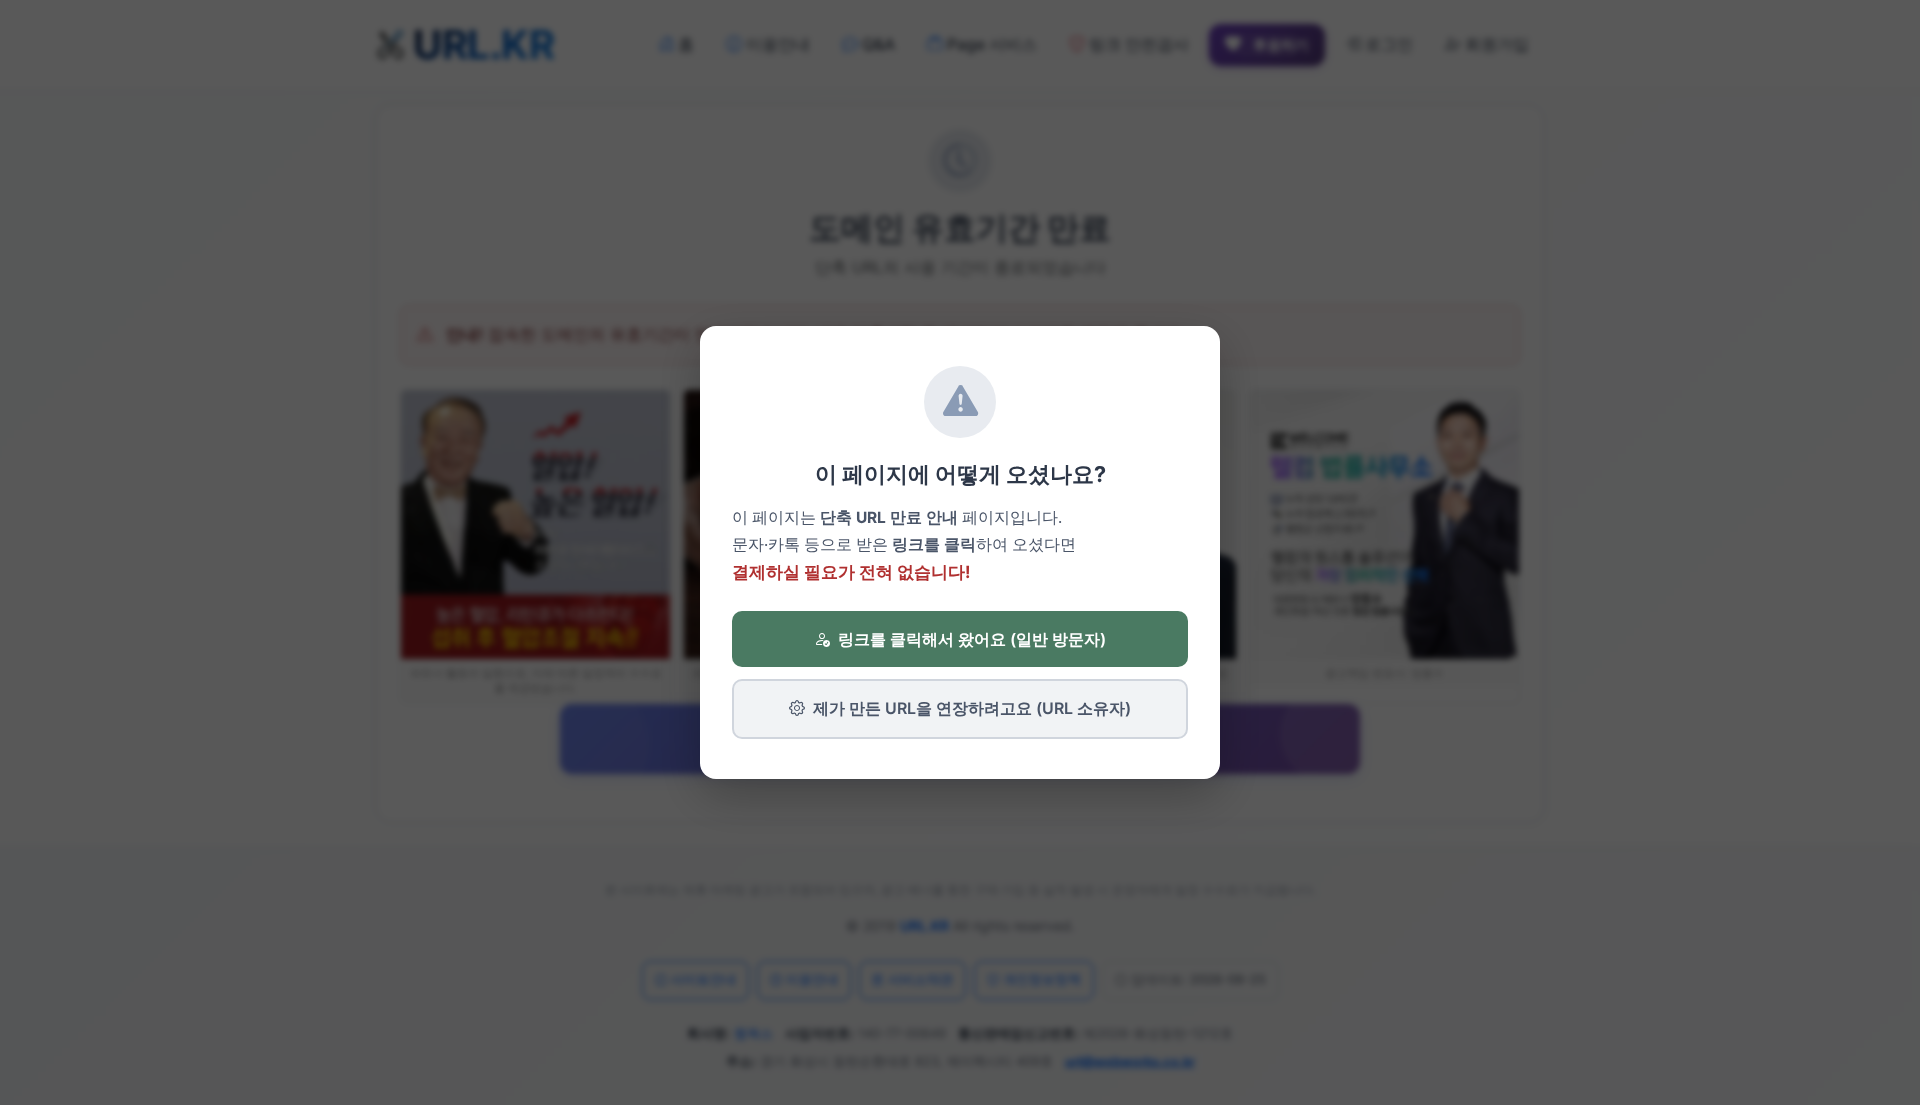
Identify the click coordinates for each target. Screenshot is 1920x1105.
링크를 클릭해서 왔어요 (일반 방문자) (972, 639)
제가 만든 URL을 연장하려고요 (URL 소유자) (972, 708)
